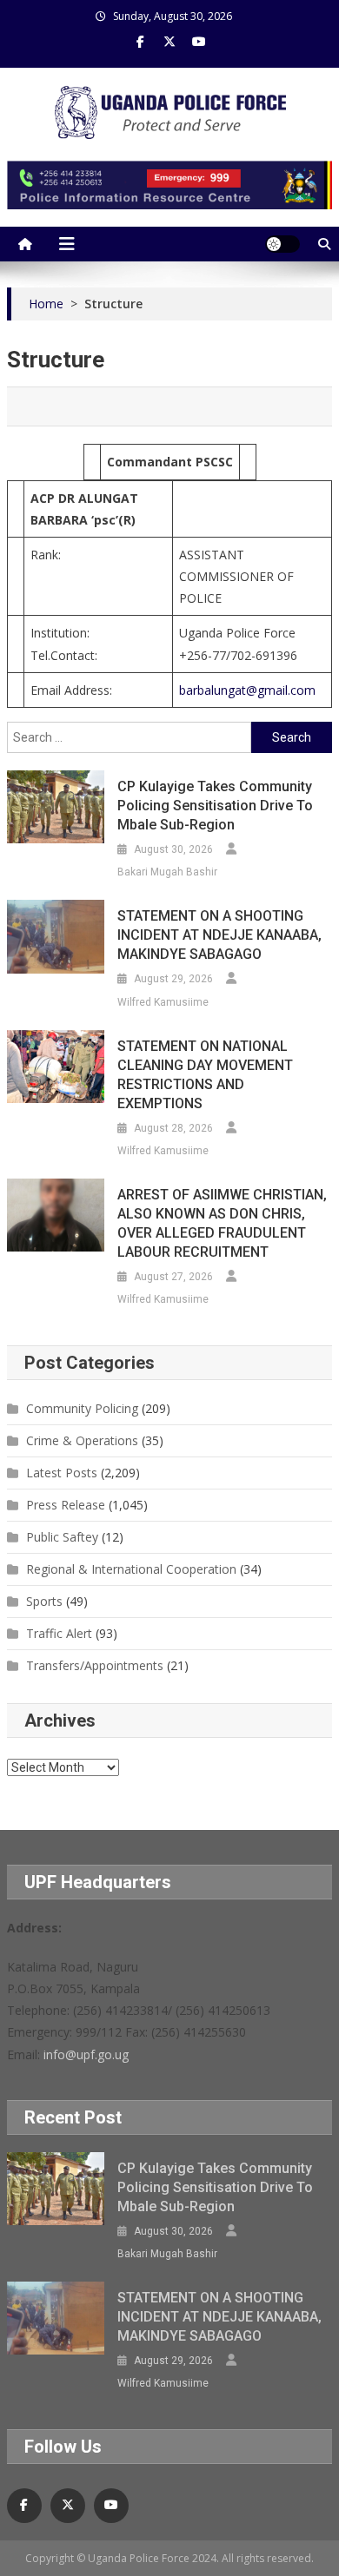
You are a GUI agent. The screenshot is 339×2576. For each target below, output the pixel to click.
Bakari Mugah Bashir (167, 872)
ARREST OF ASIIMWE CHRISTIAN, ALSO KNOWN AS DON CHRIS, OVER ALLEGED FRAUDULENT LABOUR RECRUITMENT (222, 1223)
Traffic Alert (59, 1633)
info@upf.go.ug (86, 2054)
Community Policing (82, 1408)
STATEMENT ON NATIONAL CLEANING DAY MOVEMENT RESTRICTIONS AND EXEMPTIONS (205, 1075)
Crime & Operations (82, 1440)
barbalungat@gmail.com (247, 690)
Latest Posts (62, 1473)
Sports (44, 1601)
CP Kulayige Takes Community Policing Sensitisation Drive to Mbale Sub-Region (215, 806)
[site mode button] (282, 244)
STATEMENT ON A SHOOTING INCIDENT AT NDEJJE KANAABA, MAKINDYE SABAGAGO (219, 935)
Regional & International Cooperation (131, 1569)
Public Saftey (62, 1537)
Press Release (66, 1505)
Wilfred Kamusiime (163, 1002)
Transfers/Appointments (95, 1665)
